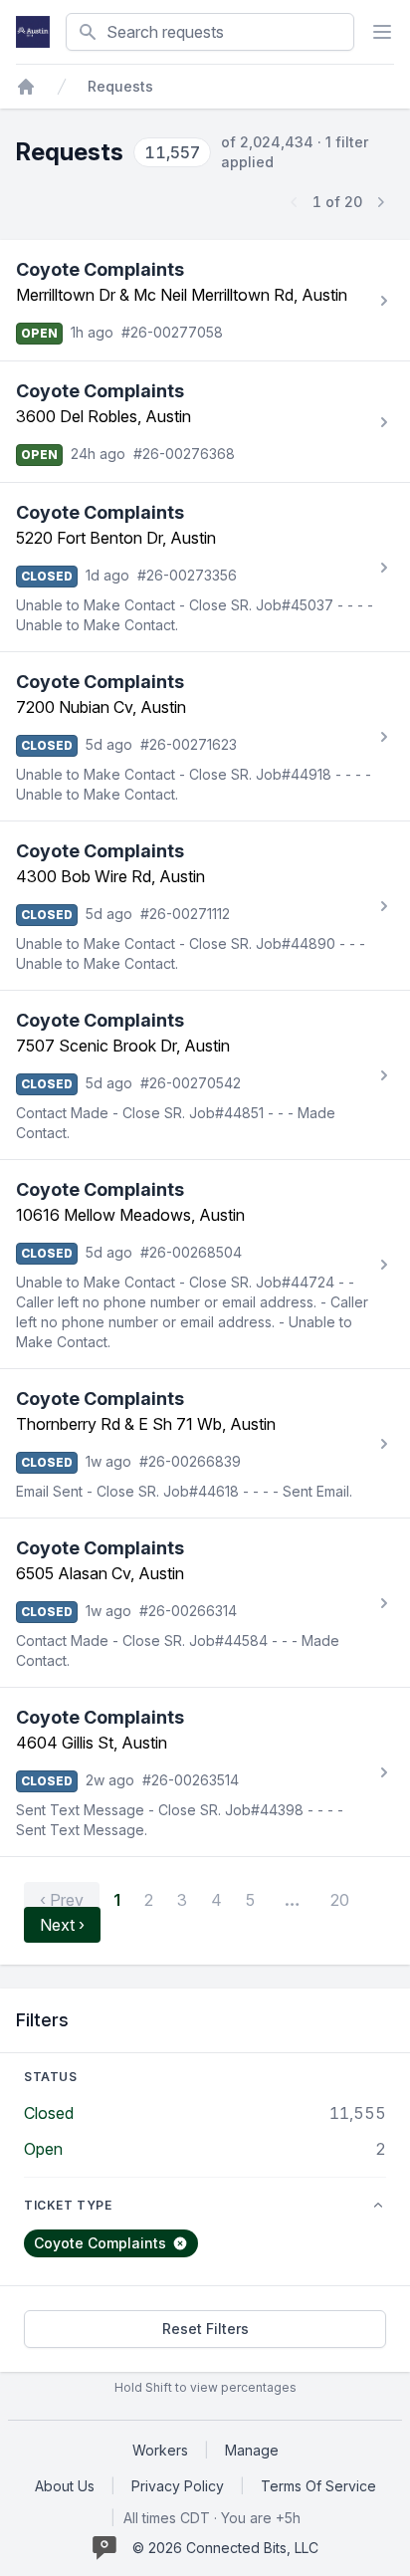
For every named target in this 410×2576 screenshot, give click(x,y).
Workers (160, 2450)
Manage (252, 2450)
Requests (120, 86)
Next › (62, 1925)
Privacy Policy (178, 2486)
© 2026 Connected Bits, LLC (225, 2548)
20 (340, 1900)
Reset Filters (205, 2329)
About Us (65, 2486)
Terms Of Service (318, 2486)
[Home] (26, 87)
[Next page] (380, 202)
